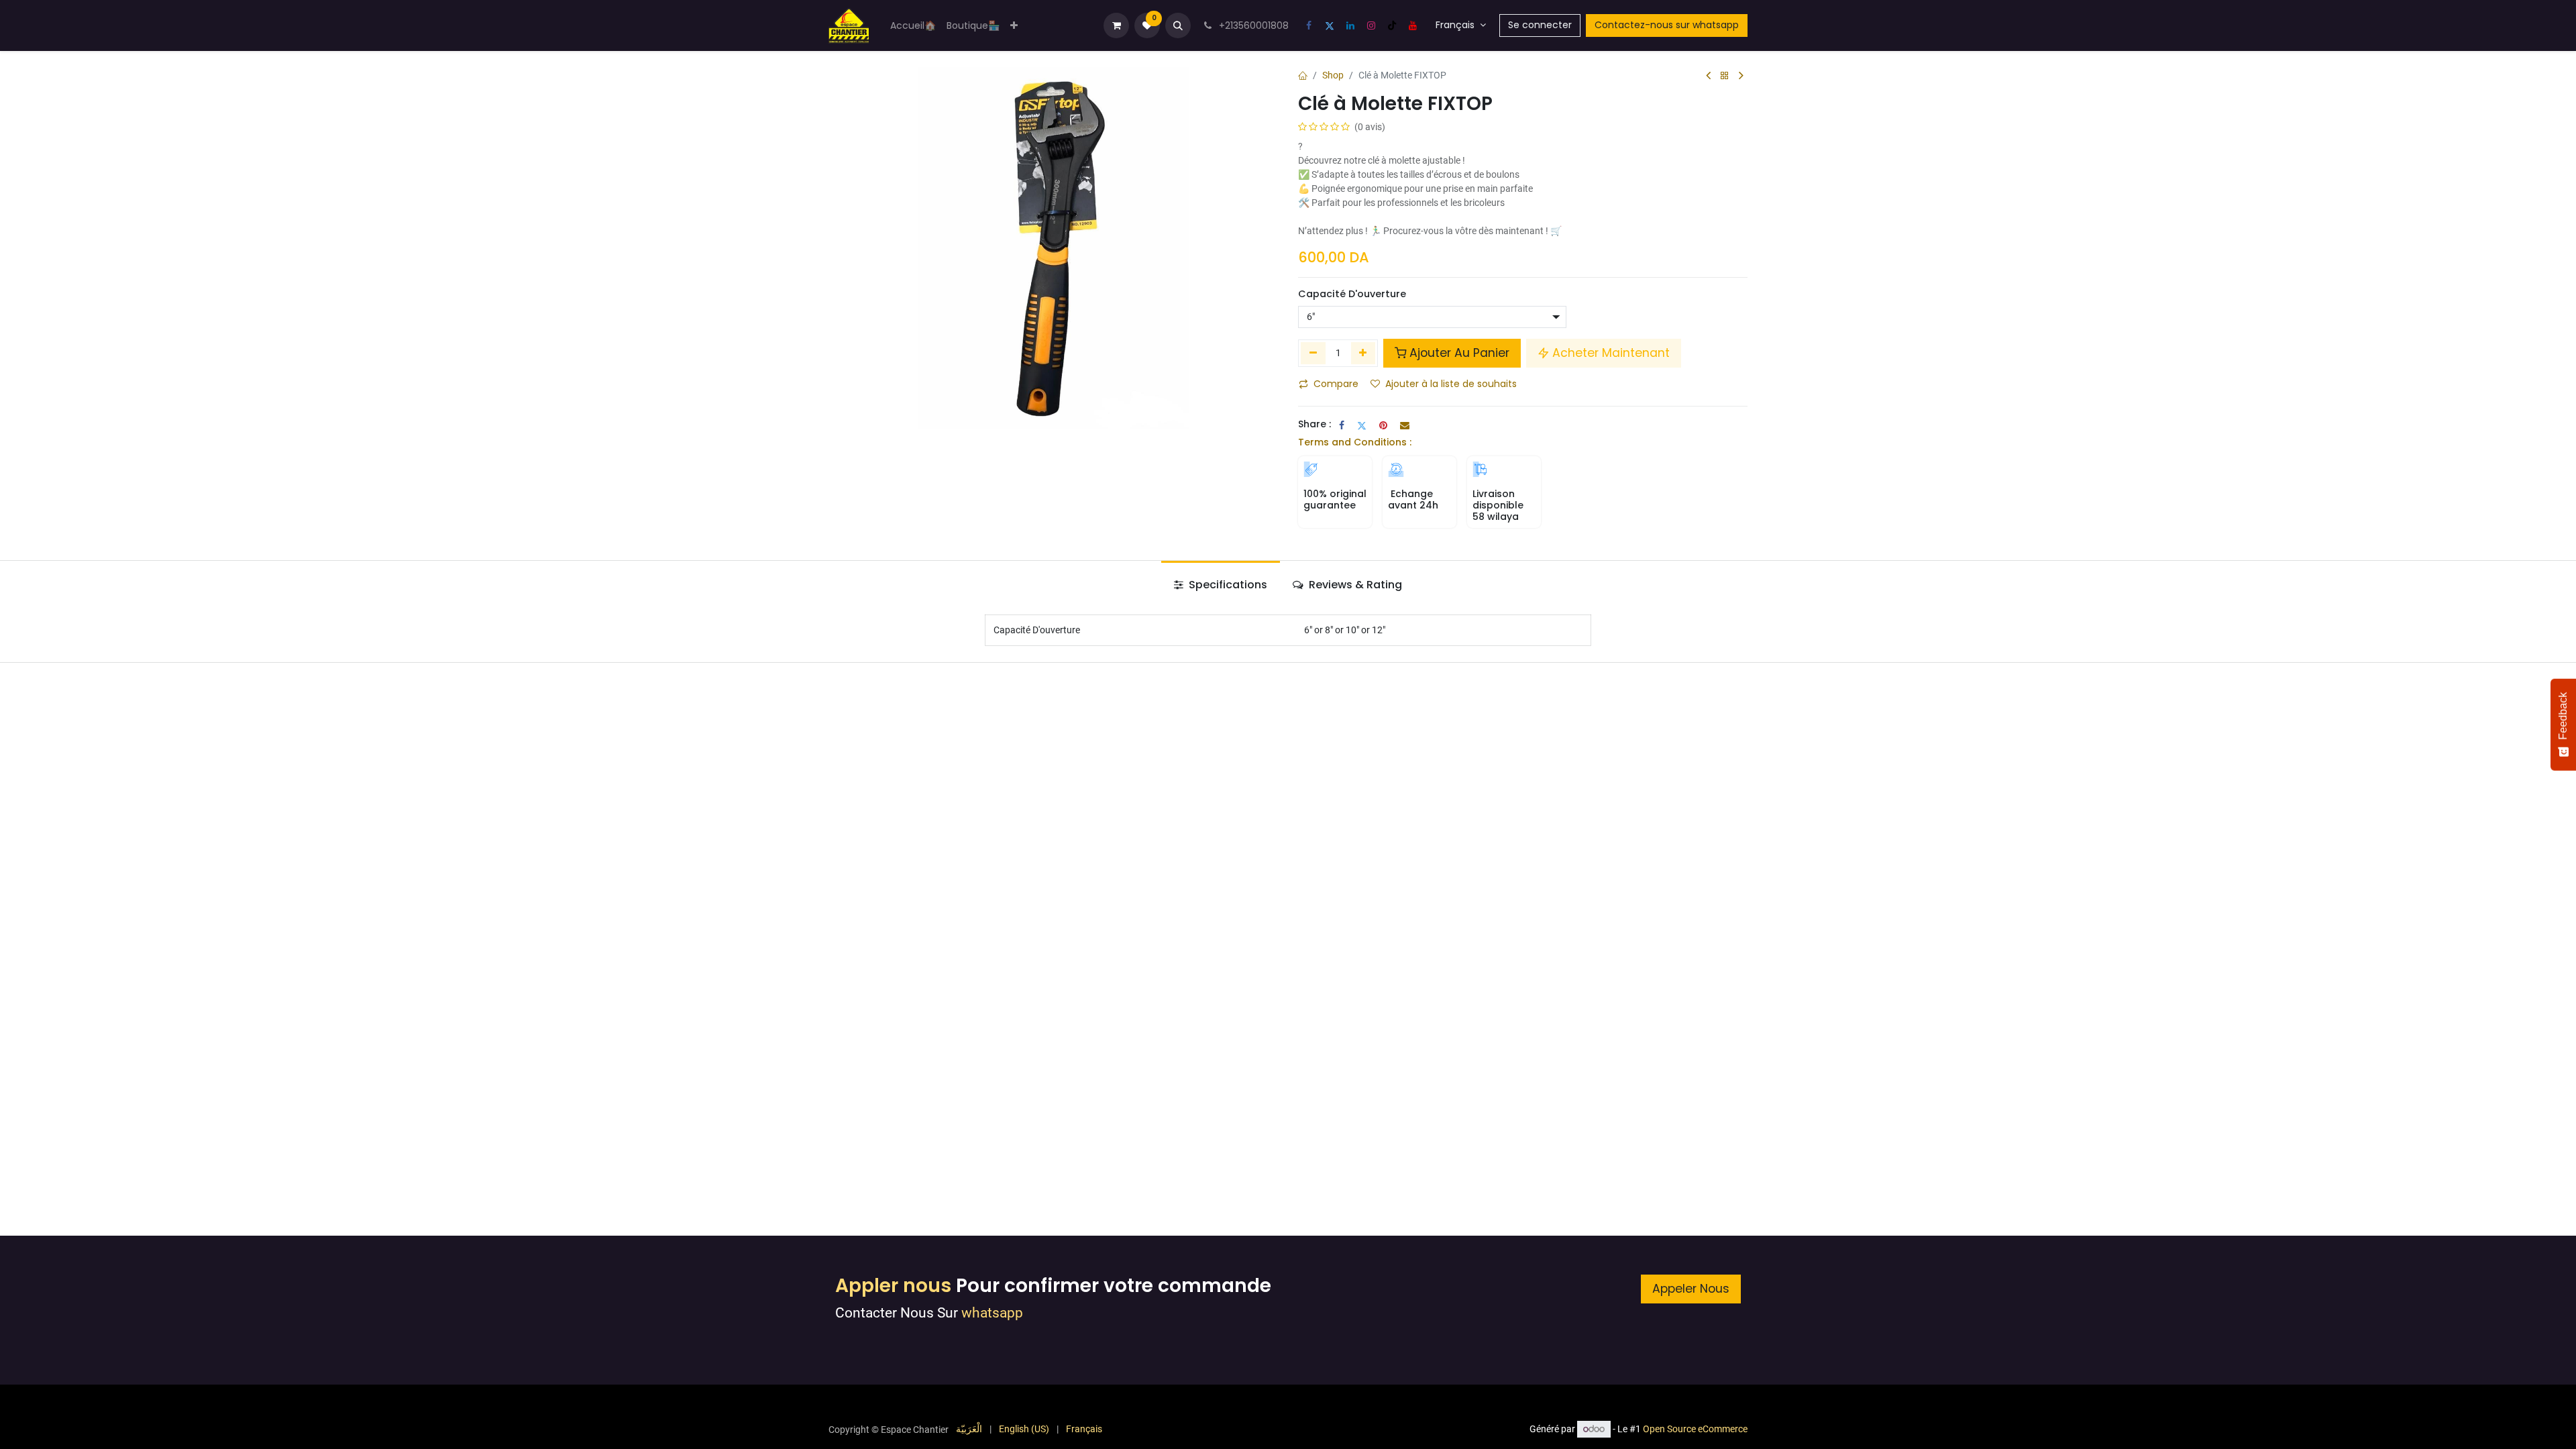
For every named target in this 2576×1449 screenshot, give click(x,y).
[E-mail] (1405, 425)
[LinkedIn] (1350, 25)
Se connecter (1540, 25)
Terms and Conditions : (1355, 442)
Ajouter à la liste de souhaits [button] (1451, 384)
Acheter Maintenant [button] (1611, 353)
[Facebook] (1309, 25)
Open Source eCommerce (1695, 1429)
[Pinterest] (1383, 425)
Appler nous (893, 1286)
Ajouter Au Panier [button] (1459, 353)
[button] (1178, 25)
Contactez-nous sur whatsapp (1667, 25)
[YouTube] (1413, 25)
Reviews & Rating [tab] (1354, 585)
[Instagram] (1371, 25)
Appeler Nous (1691, 1289)
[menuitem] (913, 26)
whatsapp (992, 1313)
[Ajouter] (1363, 353)
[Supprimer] (1313, 353)
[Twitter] (1330, 25)
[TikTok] (1392, 25)
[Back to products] (1725, 76)
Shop (1333, 75)
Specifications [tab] (1227, 585)
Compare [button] (1336, 384)
